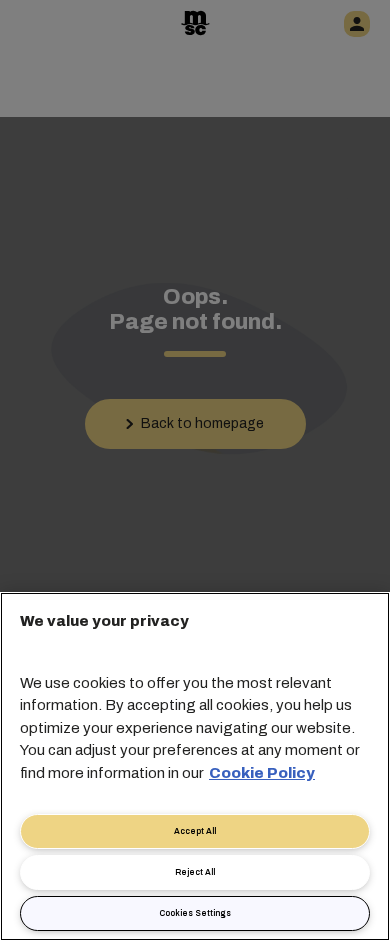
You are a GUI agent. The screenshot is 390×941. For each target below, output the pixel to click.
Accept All (195, 831)
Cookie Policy (262, 773)
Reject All (195, 872)
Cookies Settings (195, 913)
